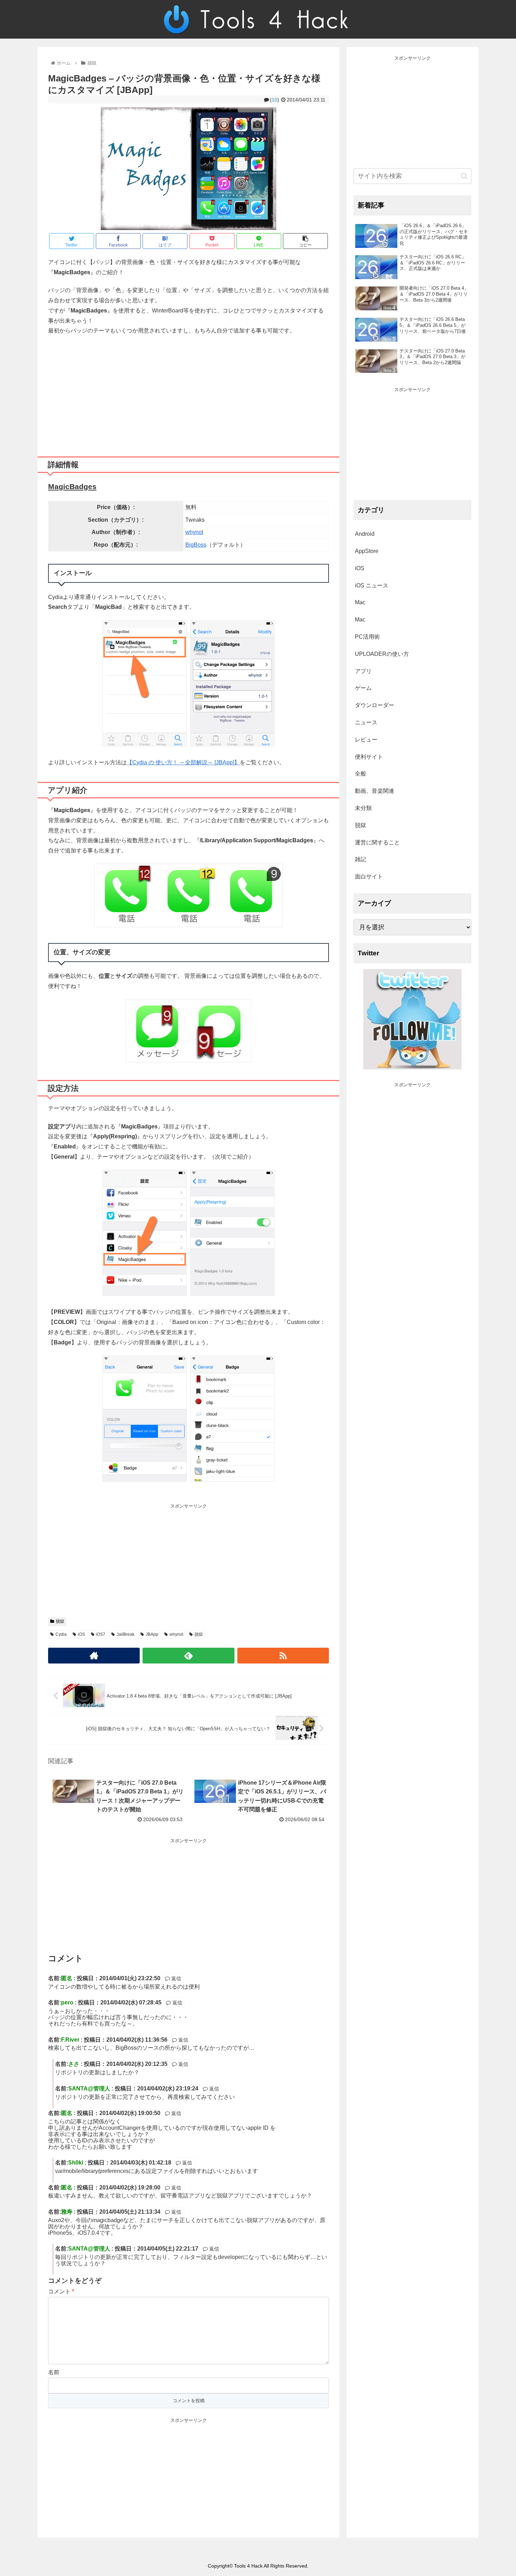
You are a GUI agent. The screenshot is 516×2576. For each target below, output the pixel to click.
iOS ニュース (372, 585)
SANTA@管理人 (89, 2089)
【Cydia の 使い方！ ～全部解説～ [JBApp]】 (183, 762)
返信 (176, 1978)
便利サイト (369, 757)
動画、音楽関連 (375, 791)
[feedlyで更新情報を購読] (188, 1656)
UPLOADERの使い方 (382, 654)
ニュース (366, 722)
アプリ (363, 671)
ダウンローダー (375, 705)
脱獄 (60, 1621)
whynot (194, 532)
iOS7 (101, 1634)
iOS (81, 1634)
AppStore (367, 551)
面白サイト (369, 877)
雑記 (360, 859)
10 (274, 100)
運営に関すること (377, 842)
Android (365, 534)
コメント (61, 2291)
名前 (54, 2372)
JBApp (152, 1634)
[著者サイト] (94, 1656)
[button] (464, 176)
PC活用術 (367, 637)
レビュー (366, 740)
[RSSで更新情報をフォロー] (283, 1656)
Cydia (61, 1634)
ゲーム (363, 688)
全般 (360, 774)
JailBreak (125, 1634)
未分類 (363, 808)
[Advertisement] (188, 393)
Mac (360, 602)
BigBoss (196, 545)
